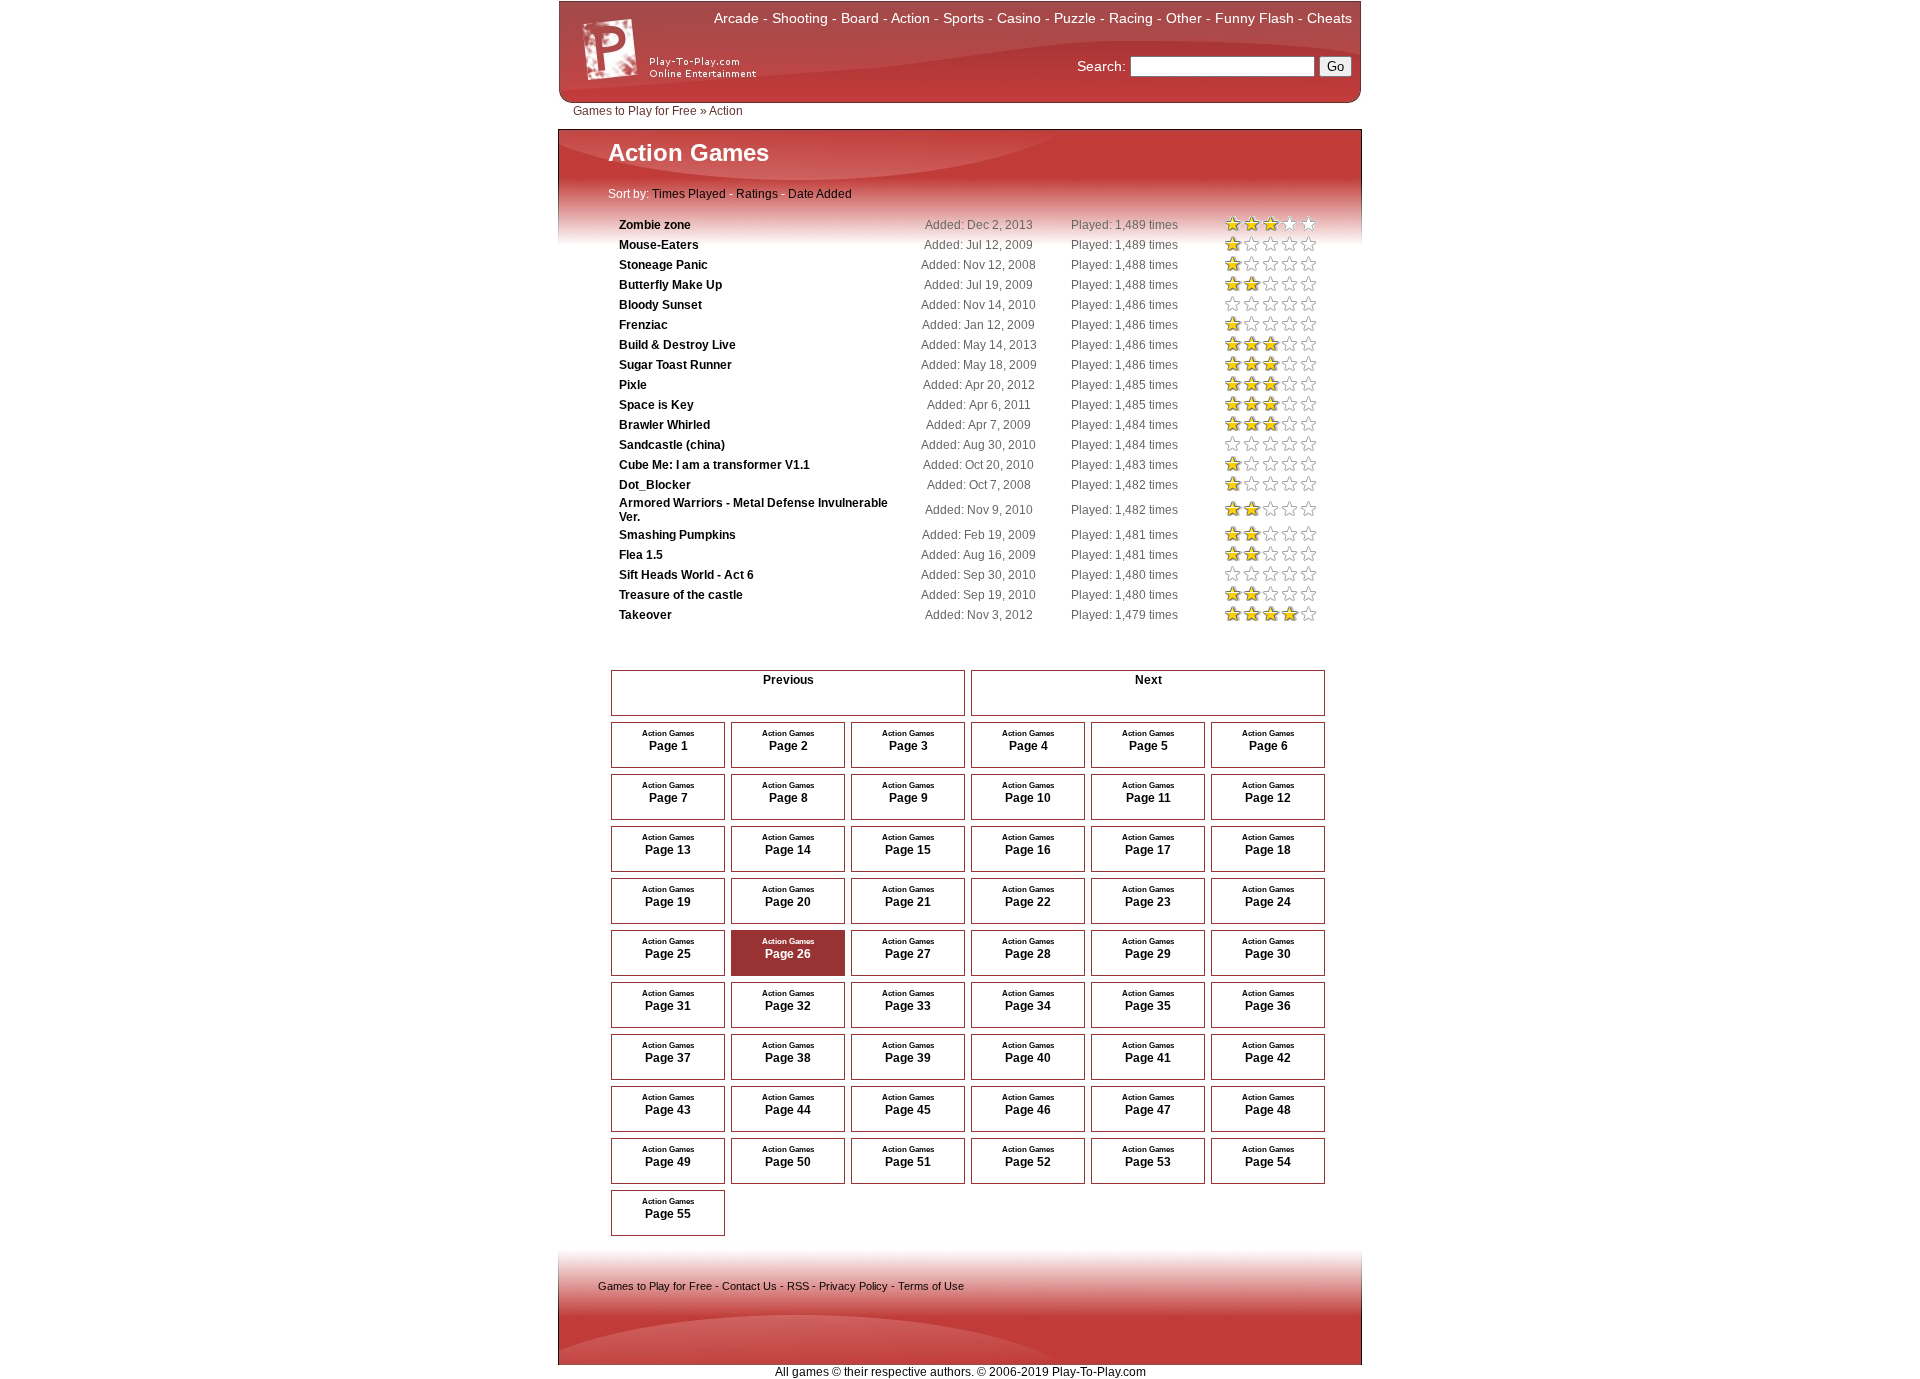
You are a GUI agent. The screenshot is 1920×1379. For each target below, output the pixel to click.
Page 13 (668, 845)
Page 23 (1148, 897)
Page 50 (788, 1157)
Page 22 (1028, 897)
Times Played (689, 194)
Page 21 (908, 897)
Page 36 (1268, 1001)
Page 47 (1148, 1105)
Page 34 (1028, 1001)
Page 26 (788, 949)
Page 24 (1268, 897)
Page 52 (1028, 1157)
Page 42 (1268, 1053)
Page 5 (1148, 741)
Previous (788, 680)
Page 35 (1148, 1001)
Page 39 (908, 1053)
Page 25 (668, 949)
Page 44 (788, 1105)
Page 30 (1268, 949)
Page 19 (668, 897)
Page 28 (1028, 949)
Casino (1019, 18)
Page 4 (1028, 741)
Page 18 (1268, 845)
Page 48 (1268, 1105)
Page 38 (788, 1053)
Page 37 (668, 1053)
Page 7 (668, 793)
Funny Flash (1254, 18)
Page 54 (1268, 1157)
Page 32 (788, 1001)
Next (1148, 680)
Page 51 (908, 1157)
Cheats (1329, 18)
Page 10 (1028, 793)
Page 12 (1268, 793)
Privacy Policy (853, 1286)
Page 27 (908, 949)
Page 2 (788, 741)
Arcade (736, 18)
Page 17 (1148, 845)
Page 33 (908, 1001)
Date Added (820, 194)
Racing (1131, 18)
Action (910, 18)
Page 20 (788, 897)
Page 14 (788, 845)
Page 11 (1148, 793)
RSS (798, 1286)
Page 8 (788, 793)
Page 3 (908, 741)
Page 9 (908, 793)
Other (1184, 18)
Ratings (757, 194)
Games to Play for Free (635, 111)
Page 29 (1148, 949)
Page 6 (1268, 741)
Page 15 (908, 845)
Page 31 (668, 1001)
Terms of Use (931, 1286)
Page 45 (908, 1105)
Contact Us (749, 1286)
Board (860, 18)
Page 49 (668, 1157)
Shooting (800, 18)
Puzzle (1075, 18)
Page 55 (668, 1209)
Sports (963, 18)
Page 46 (1028, 1105)
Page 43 (668, 1105)
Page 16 (1028, 845)
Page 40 (1028, 1053)
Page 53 (1148, 1157)
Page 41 (1148, 1053)
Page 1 (668, 741)
